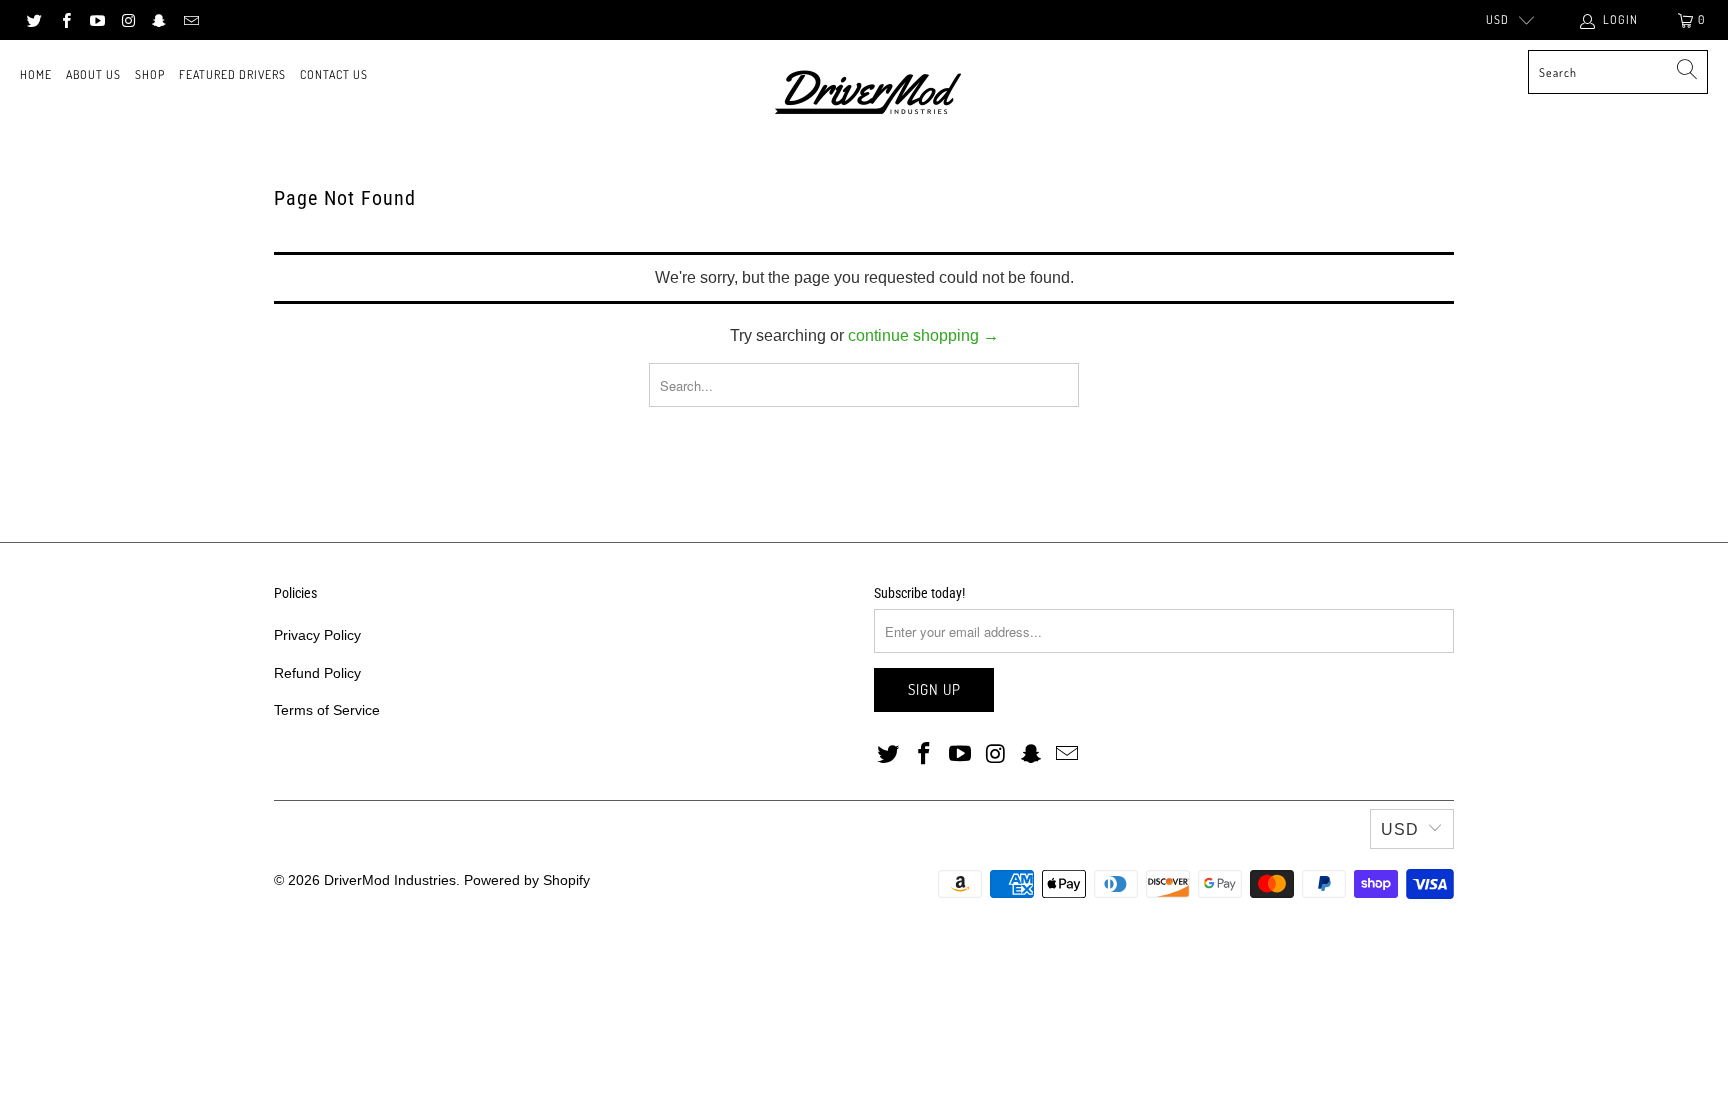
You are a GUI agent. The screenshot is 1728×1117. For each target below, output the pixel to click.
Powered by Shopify (527, 880)
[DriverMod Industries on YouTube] (96, 20)
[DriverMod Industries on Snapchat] (158, 20)
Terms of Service (327, 710)
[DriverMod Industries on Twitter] (33, 20)
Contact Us (334, 74)
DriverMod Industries (390, 880)
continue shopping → (923, 335)
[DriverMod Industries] (869, 94)
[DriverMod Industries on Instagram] (127, 20)
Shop (150, 74)
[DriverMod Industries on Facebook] (64, 20)
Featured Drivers (232, 74)
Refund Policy (317, 673)
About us (93, 74)
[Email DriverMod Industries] (189, 20)
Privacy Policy (317, 635)
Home (36, 74)
